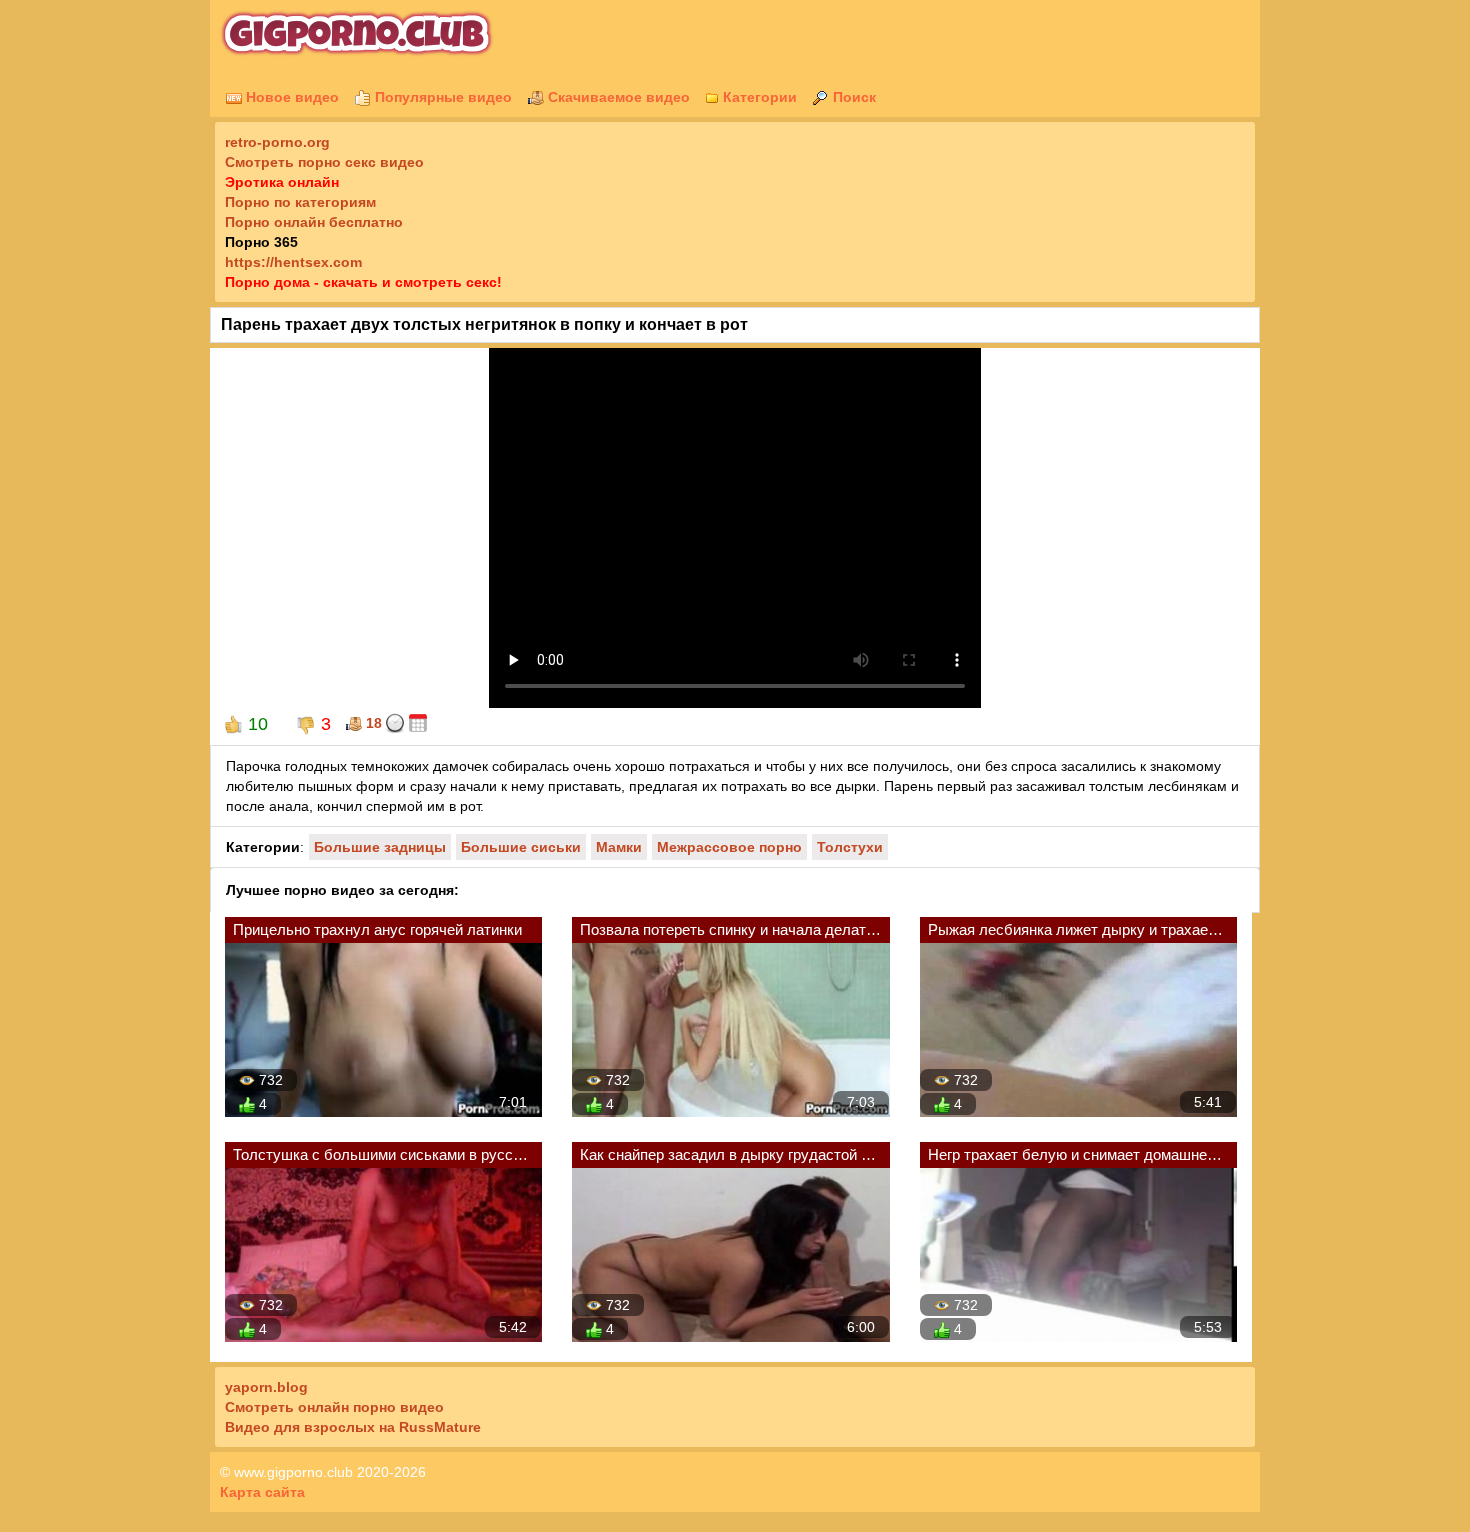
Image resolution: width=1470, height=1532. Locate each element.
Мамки (619, 847)
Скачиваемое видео (617, 97)
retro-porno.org (277, 142)
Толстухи (850, 847)
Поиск (852, 97)
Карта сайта (262, 1492)
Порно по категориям (300, 202)
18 (372, 723)
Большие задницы (380, 847)
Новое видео (290, 97)
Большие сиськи (521, 847)
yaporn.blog (266, 1387)
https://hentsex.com (293, 262)
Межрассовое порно (729, 847)
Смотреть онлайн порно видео (334, 1407)
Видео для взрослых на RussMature (353, 1427)
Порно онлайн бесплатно (314, 222)
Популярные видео (441, 97)
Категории (758, 97)
